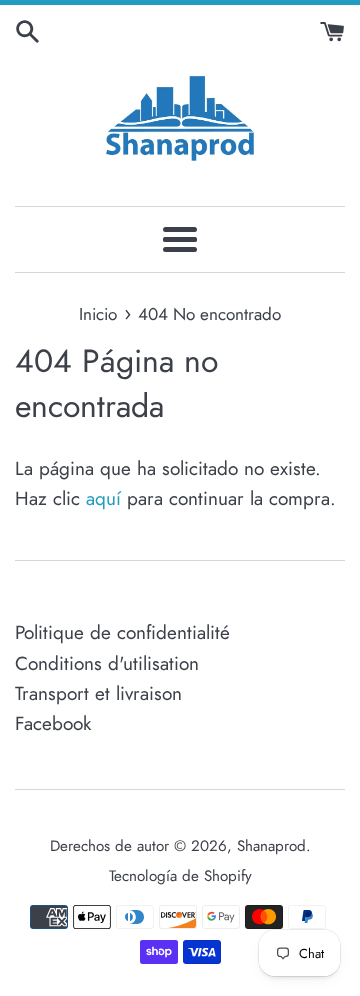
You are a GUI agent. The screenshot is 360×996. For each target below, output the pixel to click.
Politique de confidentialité (122, 632)
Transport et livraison (98, 693)
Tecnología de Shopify (180, 876)
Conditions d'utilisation (107, 663)
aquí (103, 498)
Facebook (53, 723)
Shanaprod (271, 846)
